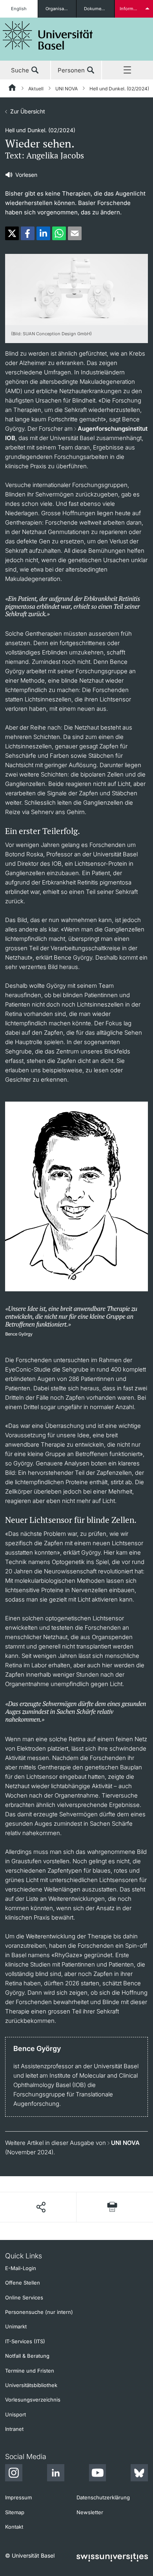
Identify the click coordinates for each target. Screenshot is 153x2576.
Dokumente (96, 9)
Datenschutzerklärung (103, 2497)
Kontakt (14, 2527)
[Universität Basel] (48, 35)
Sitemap (15, 2512)
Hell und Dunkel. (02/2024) (119, 89)
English (19, 9)
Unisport (15, 2414)
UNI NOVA (66, 89)
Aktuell (36, 89)
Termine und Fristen (30, 2371)
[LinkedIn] (56, 2474)
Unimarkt (16, 2326)
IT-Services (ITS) (25, 2341)
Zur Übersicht (28, 111)
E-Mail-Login (21, 2268)
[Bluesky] (139, 2474)
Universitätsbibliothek (31, 2385)
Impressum (18, 2497)
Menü (127, 70)
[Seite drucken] (112, 2207)
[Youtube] (97, 2474)
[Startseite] (13, 89)
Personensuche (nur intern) (39, 2312)
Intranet (14, 2429)
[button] (12, 233)
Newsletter (90, 2512)
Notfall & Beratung (27, 2356)
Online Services (24, 2297)
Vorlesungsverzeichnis (33, 2400)
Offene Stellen (23, 2283)
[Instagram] (14, 2474)
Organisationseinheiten (61, 9)
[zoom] (76, 289)
